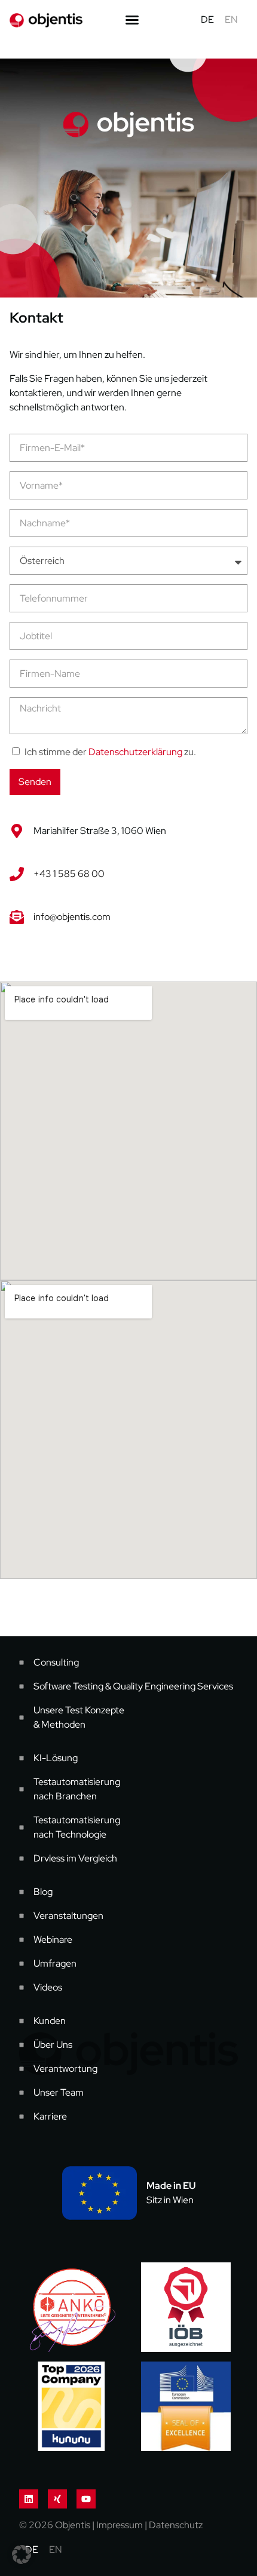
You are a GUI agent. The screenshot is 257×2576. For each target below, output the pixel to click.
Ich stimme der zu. (110, 752)
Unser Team (59, 2092)
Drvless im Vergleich (75, 1858)
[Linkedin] (29, 2499)
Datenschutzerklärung (135, 752)
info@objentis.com (72, 917)
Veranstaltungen (68, 1916)
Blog (43, 1892)
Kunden (50, 2021)
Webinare (53, 1939)
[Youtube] (86, 2499)
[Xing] (57, 2499)
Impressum (120, 2525)
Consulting (56, 1662)
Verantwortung (65, 2069)
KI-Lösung (56, 1758)
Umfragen (55, 1963)
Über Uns (53, 2045)
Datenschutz (176, 2525)
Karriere (50, 2116)
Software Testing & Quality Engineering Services (133, 1686)
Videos (48, 1987)
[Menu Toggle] (132, 20)
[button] (22, 2554)
